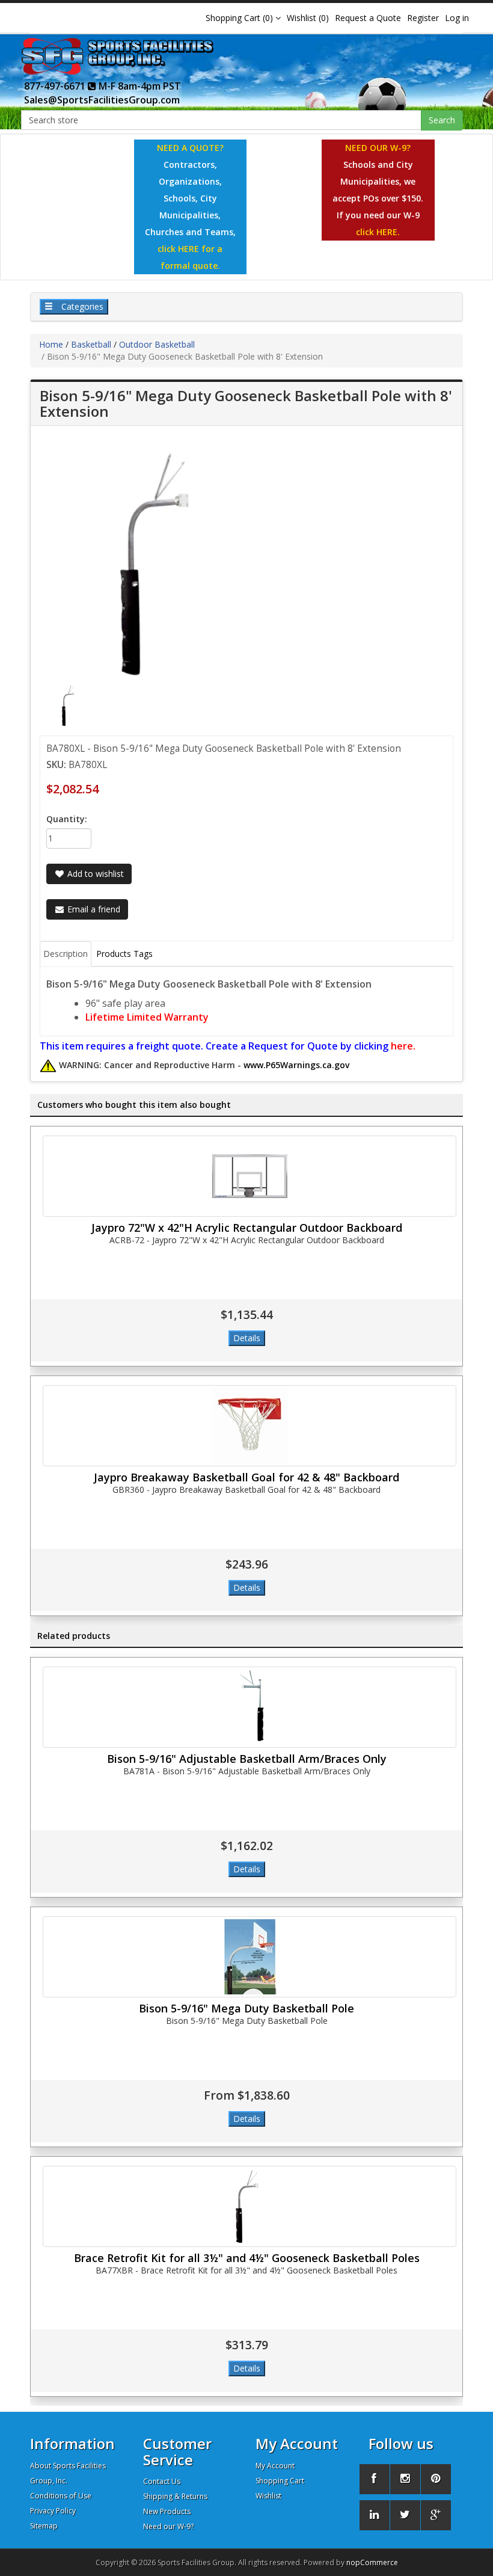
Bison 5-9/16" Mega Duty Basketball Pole (246, 2008)
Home (51, 344)
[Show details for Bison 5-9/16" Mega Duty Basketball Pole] (250, 1957)
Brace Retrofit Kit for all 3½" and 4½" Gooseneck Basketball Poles (247, 2258)
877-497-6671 (56, 86)
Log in (457, 18)
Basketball (91, 344)
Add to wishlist (94, 874)
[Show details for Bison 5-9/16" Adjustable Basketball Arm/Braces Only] (250, 1707)
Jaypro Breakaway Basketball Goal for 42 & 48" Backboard (246, 1477)
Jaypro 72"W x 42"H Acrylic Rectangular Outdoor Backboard (247, 1228)
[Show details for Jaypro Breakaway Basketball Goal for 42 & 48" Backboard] (250, 1426)
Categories (81, 306)
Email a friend (93, 909)
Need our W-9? (168, 2526)
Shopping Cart (280, 2481)
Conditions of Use (61, 2496)
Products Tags (124, 954)
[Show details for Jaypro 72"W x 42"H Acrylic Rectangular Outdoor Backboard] (250, 1176)
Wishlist (268, 2496)
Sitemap (44, 2526)
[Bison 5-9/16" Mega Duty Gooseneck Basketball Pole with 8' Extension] (70, 705)
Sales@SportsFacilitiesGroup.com (102, 100)
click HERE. (378, 232)
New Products (167, 2511)
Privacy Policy (53, 2511)
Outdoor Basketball (157, 344)
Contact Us (162, 2481)
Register (423, 18)
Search (442, 120)
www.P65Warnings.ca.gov (296, 1065)
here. (403, 1046)
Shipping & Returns (175, 2496)
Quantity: (67, 819)
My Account (275, 2466)
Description (66, 954)
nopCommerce (372, 2562)
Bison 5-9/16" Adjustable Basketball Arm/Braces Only (247, 1759)
